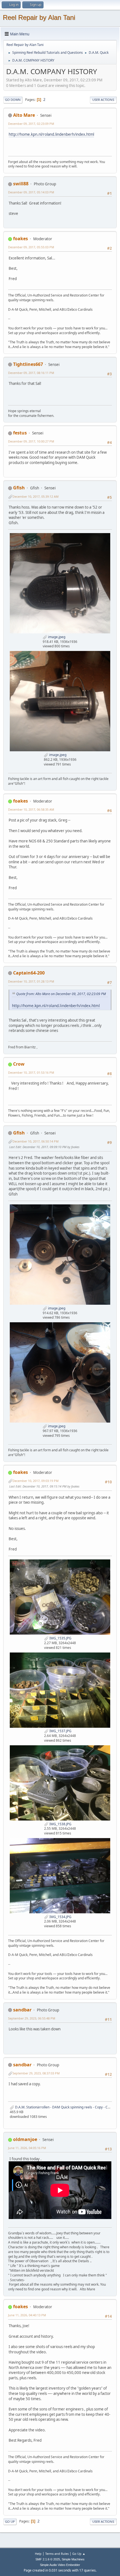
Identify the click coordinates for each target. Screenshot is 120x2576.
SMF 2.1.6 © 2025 (48, 2559)
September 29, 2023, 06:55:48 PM (32, 2018)
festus (20, 433)
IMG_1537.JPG (60, 1731)
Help (38, 2554)
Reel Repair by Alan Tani (39, 17)
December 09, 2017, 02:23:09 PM (31, 124)
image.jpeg (56, 637)
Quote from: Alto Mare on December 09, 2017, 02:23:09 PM (61, 994)
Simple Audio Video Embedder (60, 2565)
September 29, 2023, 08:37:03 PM (36, 2073)
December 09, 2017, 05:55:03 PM (31, 247)
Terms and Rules (57, 2554)
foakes (21, 239)
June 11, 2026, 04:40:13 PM (27, 2315)
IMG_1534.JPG (60, 1917)
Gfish (19, 488)
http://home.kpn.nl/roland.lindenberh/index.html (51, 134)
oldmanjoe (25, 2139)
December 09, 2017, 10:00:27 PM (31, 441)
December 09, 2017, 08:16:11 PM (31, 373)
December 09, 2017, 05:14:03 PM (31, 192)
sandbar (22, 2010)
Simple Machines (73, 2559)
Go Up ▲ (79, 2554)
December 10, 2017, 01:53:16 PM (31, 1072)
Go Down (13, 100)
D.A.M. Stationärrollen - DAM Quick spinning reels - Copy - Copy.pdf (67, 2107)
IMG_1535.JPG (60, 1638)
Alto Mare (24, 115)
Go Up (10, 2522)
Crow (19, 1064)
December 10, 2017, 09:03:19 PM (36, 1481)
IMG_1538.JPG (60, 1824)
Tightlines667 (28, 364)
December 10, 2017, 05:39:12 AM (36, 496)
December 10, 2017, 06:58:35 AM (31, 809)
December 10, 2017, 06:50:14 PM (36, 1141)
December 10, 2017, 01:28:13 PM (31, 981)
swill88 (21, 184)
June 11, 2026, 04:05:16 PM (27, 2148)
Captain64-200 (29, 973)
